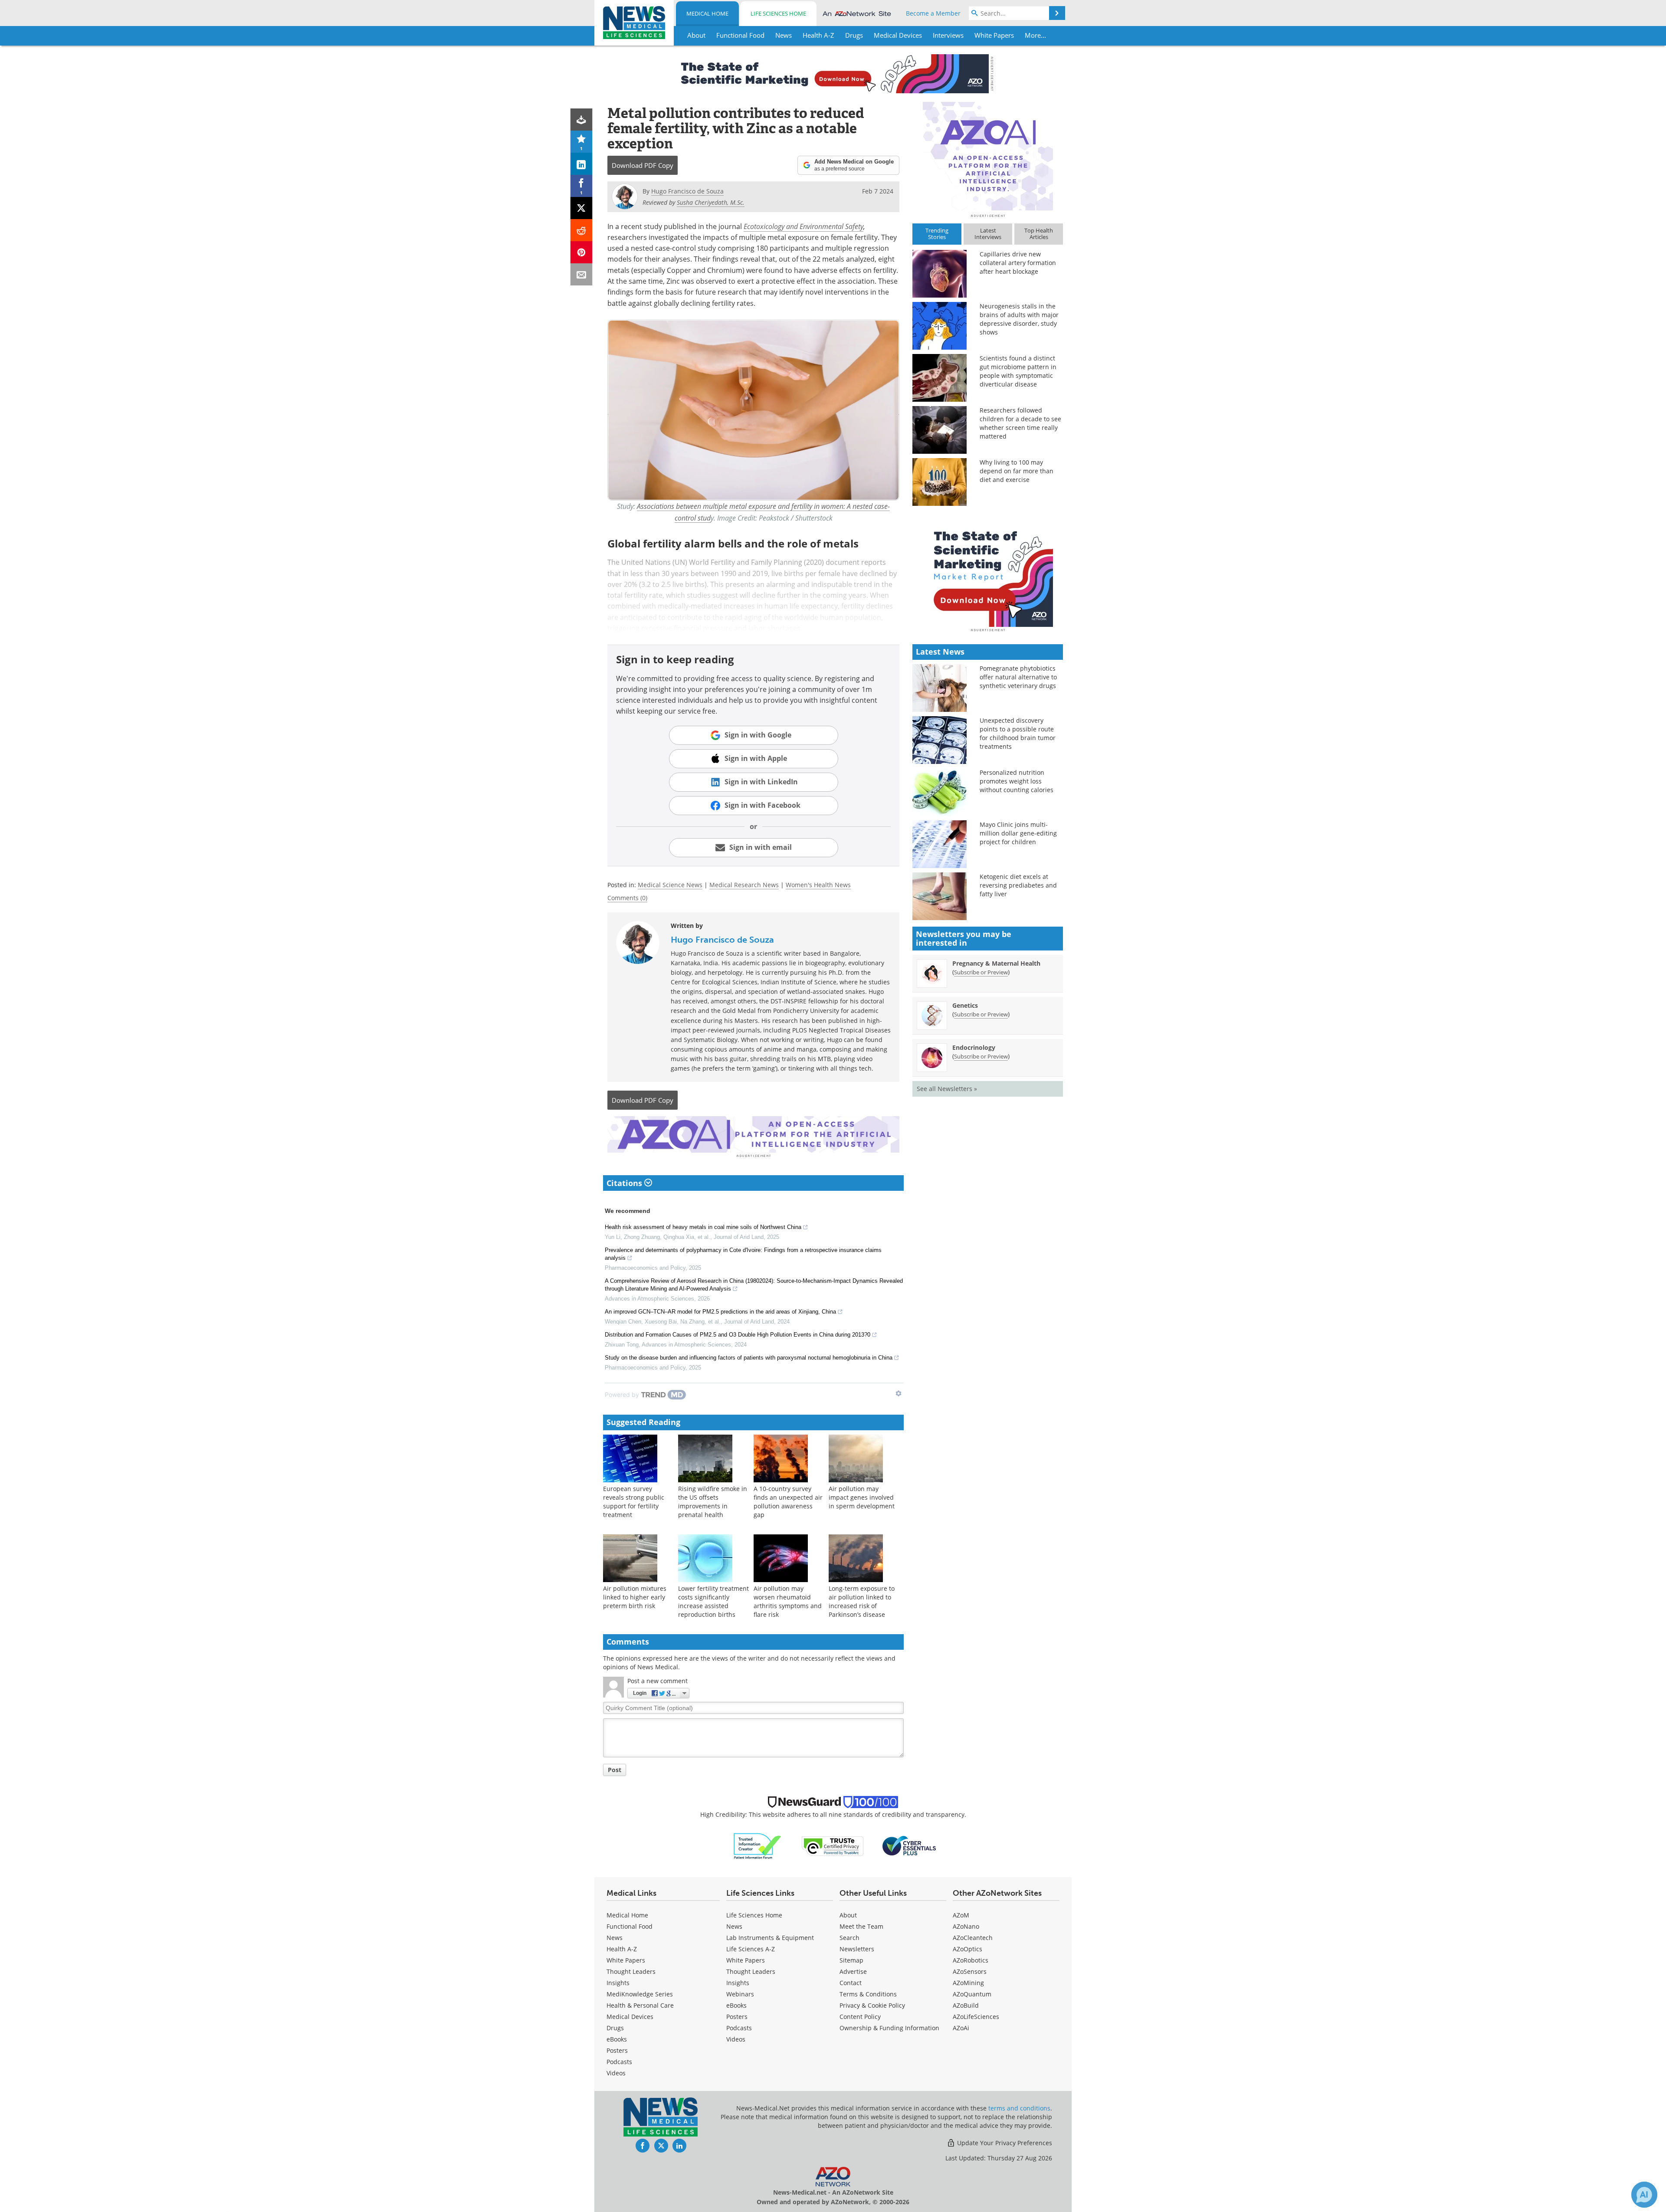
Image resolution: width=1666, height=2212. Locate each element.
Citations (625, 1183)
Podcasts (619, 2062)
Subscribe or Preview (981, 972)
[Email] (582, 274)
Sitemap (851, 1960)
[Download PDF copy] (582, 120)
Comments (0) (627, 898)
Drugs (615, 2028)
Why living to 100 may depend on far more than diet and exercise (1017, 471)
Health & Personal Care (640, 2005)
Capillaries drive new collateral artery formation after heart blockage (1018, 263)
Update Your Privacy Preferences (1004, 2143)
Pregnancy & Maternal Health (996, 963)
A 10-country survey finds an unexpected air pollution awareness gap (788, 1502)
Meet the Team (861, 1926)
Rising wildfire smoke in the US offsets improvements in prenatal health (713, 1502)
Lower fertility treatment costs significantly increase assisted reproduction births (713, 1601)
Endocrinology (974, 1047)
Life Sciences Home (778, 13)
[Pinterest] (582, 252)
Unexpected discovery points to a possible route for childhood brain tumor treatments (1018, 733)
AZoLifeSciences (976, 2017)
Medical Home (707, 13)
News (615, 1938)
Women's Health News (818, 885)
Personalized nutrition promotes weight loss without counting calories (1017, 781)
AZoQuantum (972, 1994)
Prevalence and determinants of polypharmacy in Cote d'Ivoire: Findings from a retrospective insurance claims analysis (743, 1254)
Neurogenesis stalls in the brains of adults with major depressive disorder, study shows (1019, 319)
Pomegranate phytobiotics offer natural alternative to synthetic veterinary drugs (1018, 677)
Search (849, 1938)
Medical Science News (670, 885)
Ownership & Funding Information (889, 2028)
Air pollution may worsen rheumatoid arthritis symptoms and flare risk (788, 1601)
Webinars (740, 1994)
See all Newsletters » (947, 1089)
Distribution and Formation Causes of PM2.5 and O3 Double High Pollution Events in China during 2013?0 (738, 1335)
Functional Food (630, 1926)
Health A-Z (622, 1949)
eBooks (617, 2039)
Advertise (853, 1971)
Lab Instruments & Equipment (770, 1938)
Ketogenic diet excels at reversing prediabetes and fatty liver (1018, 885)
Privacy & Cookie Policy (872, 2005)
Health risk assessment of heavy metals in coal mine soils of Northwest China (703, 1227)
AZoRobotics (971, 1960)
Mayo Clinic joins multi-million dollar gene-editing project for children (1018, 833)
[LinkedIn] (582, 164)
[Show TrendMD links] (899, 1393)
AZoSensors (970, 1971)
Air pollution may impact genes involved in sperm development (862, 1497)
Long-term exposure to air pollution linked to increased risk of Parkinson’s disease (862, 1601)
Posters (617, 2050)
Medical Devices (630, 2017)
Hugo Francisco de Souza (722, 940)
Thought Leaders (631, 1971)
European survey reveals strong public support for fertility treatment (634, 1502)
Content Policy (860, 2017)
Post (615, 1770)
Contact (851, 1983)
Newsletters (857, 1949)
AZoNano (966, 1926)
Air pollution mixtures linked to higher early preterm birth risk (635, 1597)
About (848, 1915)
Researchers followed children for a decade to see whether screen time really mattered (1020, 423)
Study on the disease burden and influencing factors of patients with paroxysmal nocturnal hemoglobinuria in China (749, 1358)
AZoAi (961, 2028)
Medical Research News (744, 885)
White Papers (626, 1960)
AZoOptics (967, 1949)
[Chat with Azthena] (1644, 2195)
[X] (582, 208)
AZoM (961, 1915)
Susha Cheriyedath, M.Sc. (711, 202)
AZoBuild (966, 2005)
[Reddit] (582, 230)
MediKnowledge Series (640, 1994)
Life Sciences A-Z (751, 1949)
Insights (618, 1983)
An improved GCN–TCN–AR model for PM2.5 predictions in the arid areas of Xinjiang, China (720, 1312)
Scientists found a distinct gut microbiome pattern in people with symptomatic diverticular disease (1018, 371)
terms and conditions (1019, 2108)
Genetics (965, 1005)
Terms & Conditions (868, 1994)
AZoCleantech (973, 1938)
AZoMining (968, 1983)
